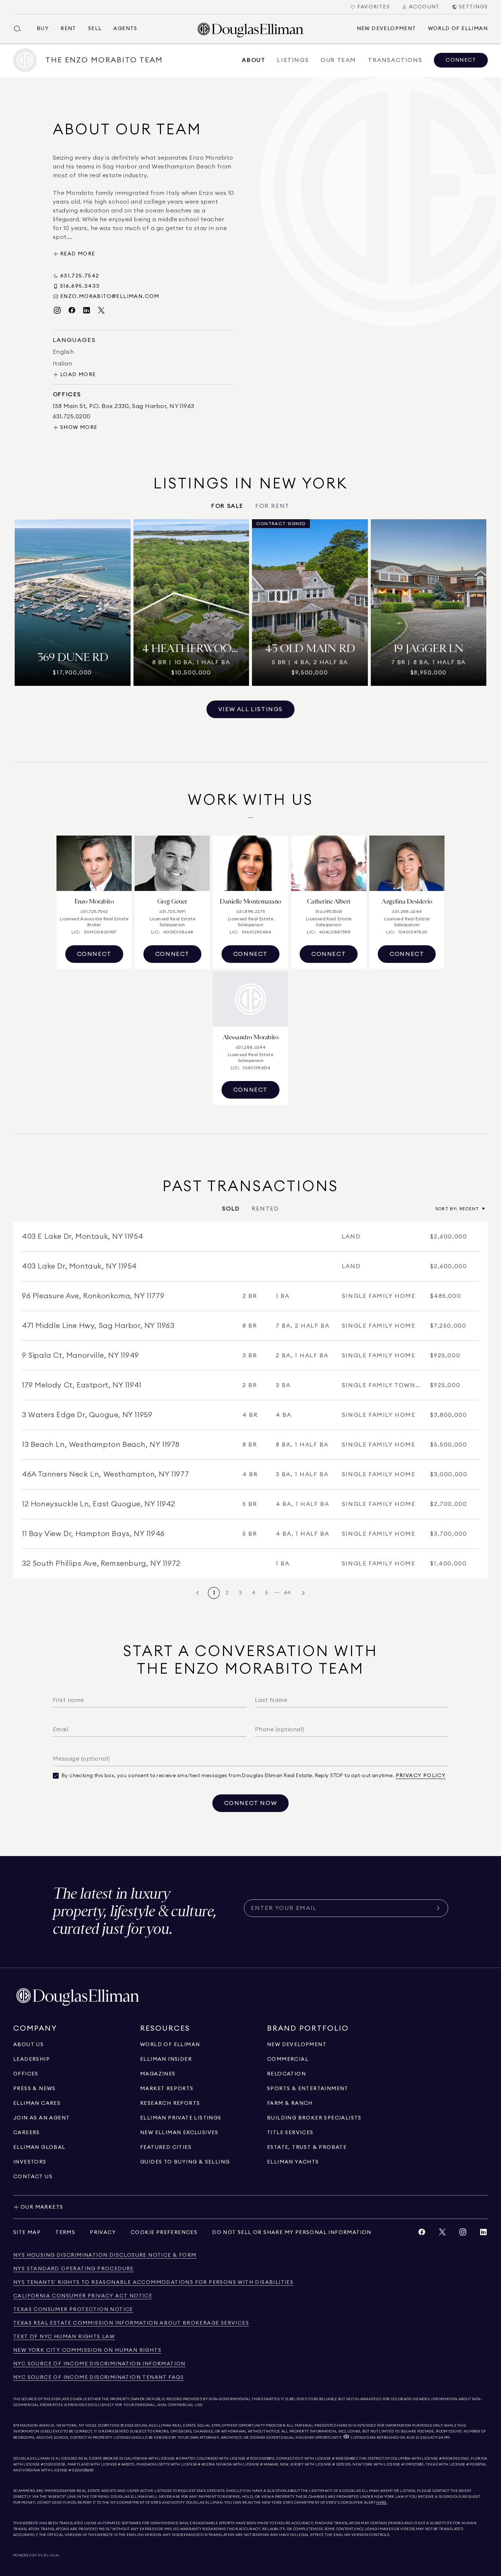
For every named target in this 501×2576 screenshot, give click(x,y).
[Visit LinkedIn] (87, 311)
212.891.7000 (109, 2426)
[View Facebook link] (422, 2234)
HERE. (382, 2503)
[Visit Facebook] (72, 311)
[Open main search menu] (21, 29)
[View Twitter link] (442, 2234)
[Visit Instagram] (57, 311)
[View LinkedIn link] (483, 2234)
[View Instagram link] (463, 2234)
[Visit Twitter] (101, 311)
